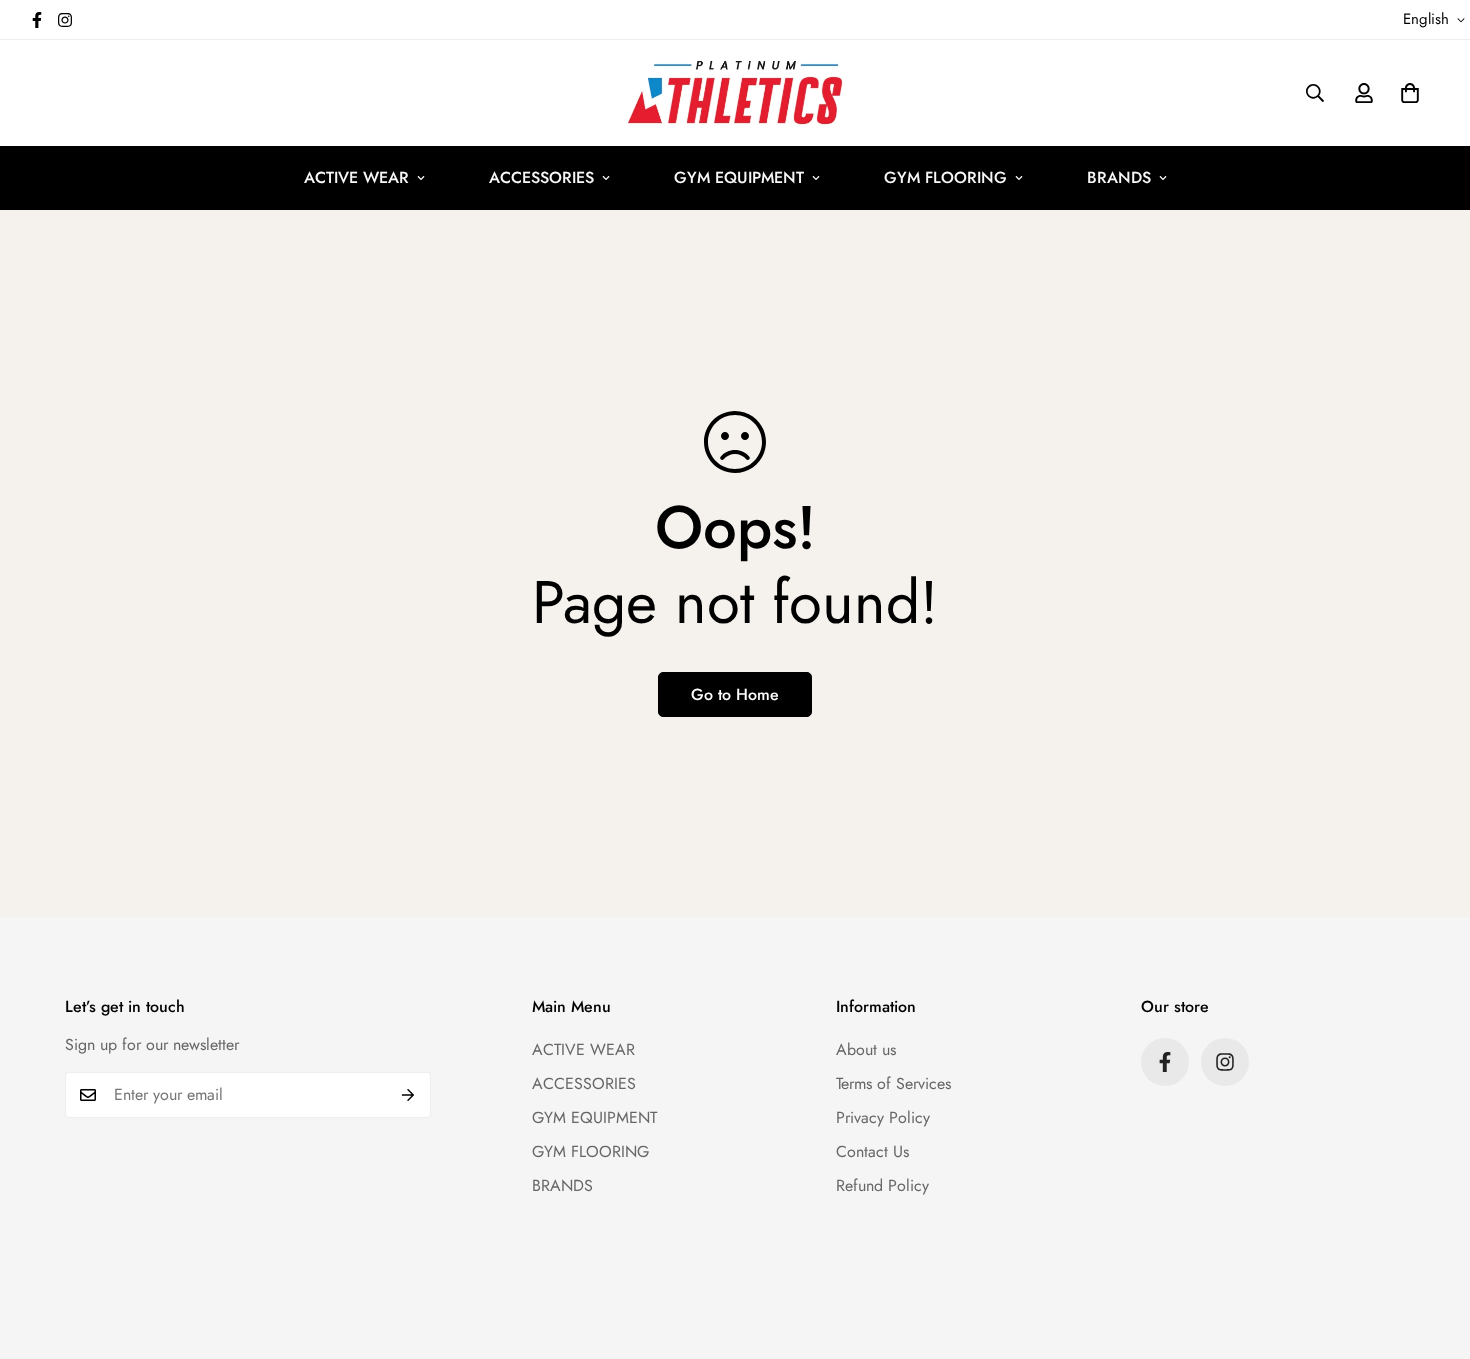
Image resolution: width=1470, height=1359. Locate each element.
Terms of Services (893, 1083)
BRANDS (1119, 177)
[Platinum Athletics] (735, 93)
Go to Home (735, 694)
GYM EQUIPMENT (739, 177)
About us (866, 1049)
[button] (1410, 93)
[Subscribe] (408, 1095)
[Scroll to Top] (1431, 1250)
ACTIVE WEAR (356, 177)
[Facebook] (37, 20)
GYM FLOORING (945, 177)
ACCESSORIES (541, 177)
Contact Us (872, 1151)
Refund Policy (882, 1185)
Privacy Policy (883, 1117)
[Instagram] (65, 20)
